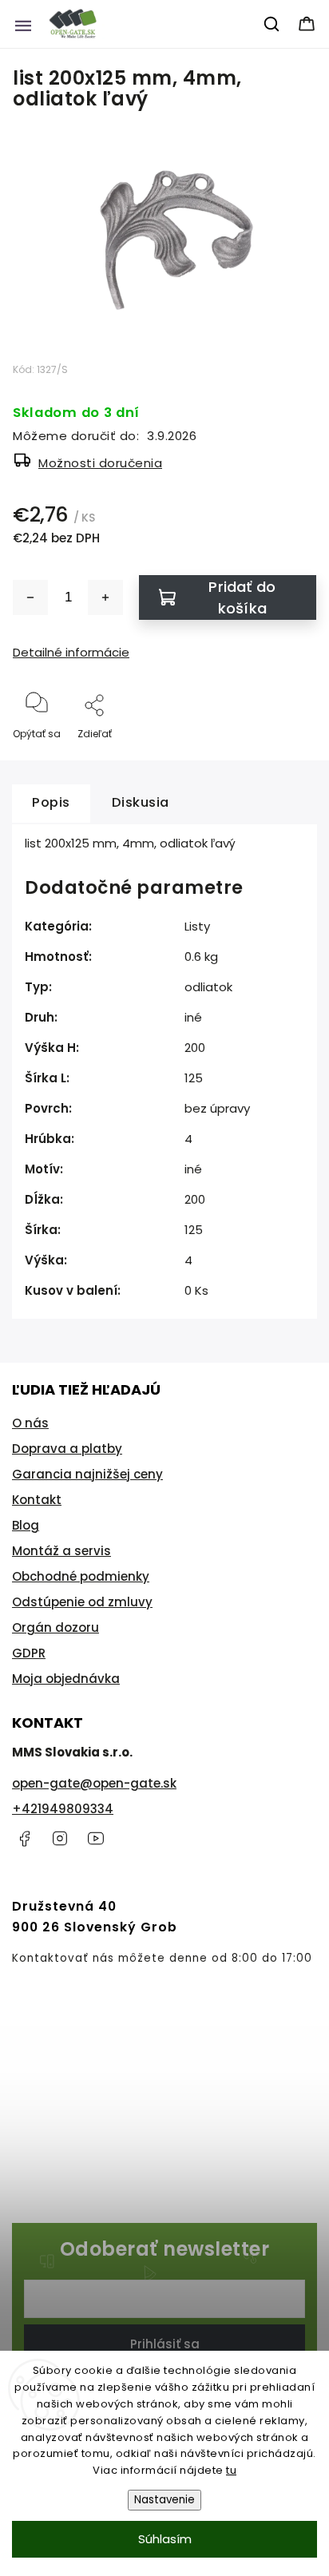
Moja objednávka (66, 1679)
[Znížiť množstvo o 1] (30, 597)
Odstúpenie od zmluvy (82, 1602)
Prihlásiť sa (165, 2344)
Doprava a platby (67, 1449)
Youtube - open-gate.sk (96, 1839)
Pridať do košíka (242, 597)
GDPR (29, 1653)
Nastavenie (164, 2500)
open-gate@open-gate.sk (94, 1783)
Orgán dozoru (55, 1627)
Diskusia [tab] (141, 802)
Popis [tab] (51, 802)
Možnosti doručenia (100, 463)
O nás (30, 1423)
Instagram (60, 1839)
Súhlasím (165, 2539)
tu (231, 2470)
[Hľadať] (272, 24)
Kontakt (37, 1500)
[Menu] (23, 24)
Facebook (24, 1839)
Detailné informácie (71, 652)
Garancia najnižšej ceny (87, 1474)
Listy (197, 926)
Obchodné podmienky (81, 1576)
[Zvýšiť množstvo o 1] (105, 597)
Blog (26, 1525)
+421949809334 (63, 1809)
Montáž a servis (61, 1551)
